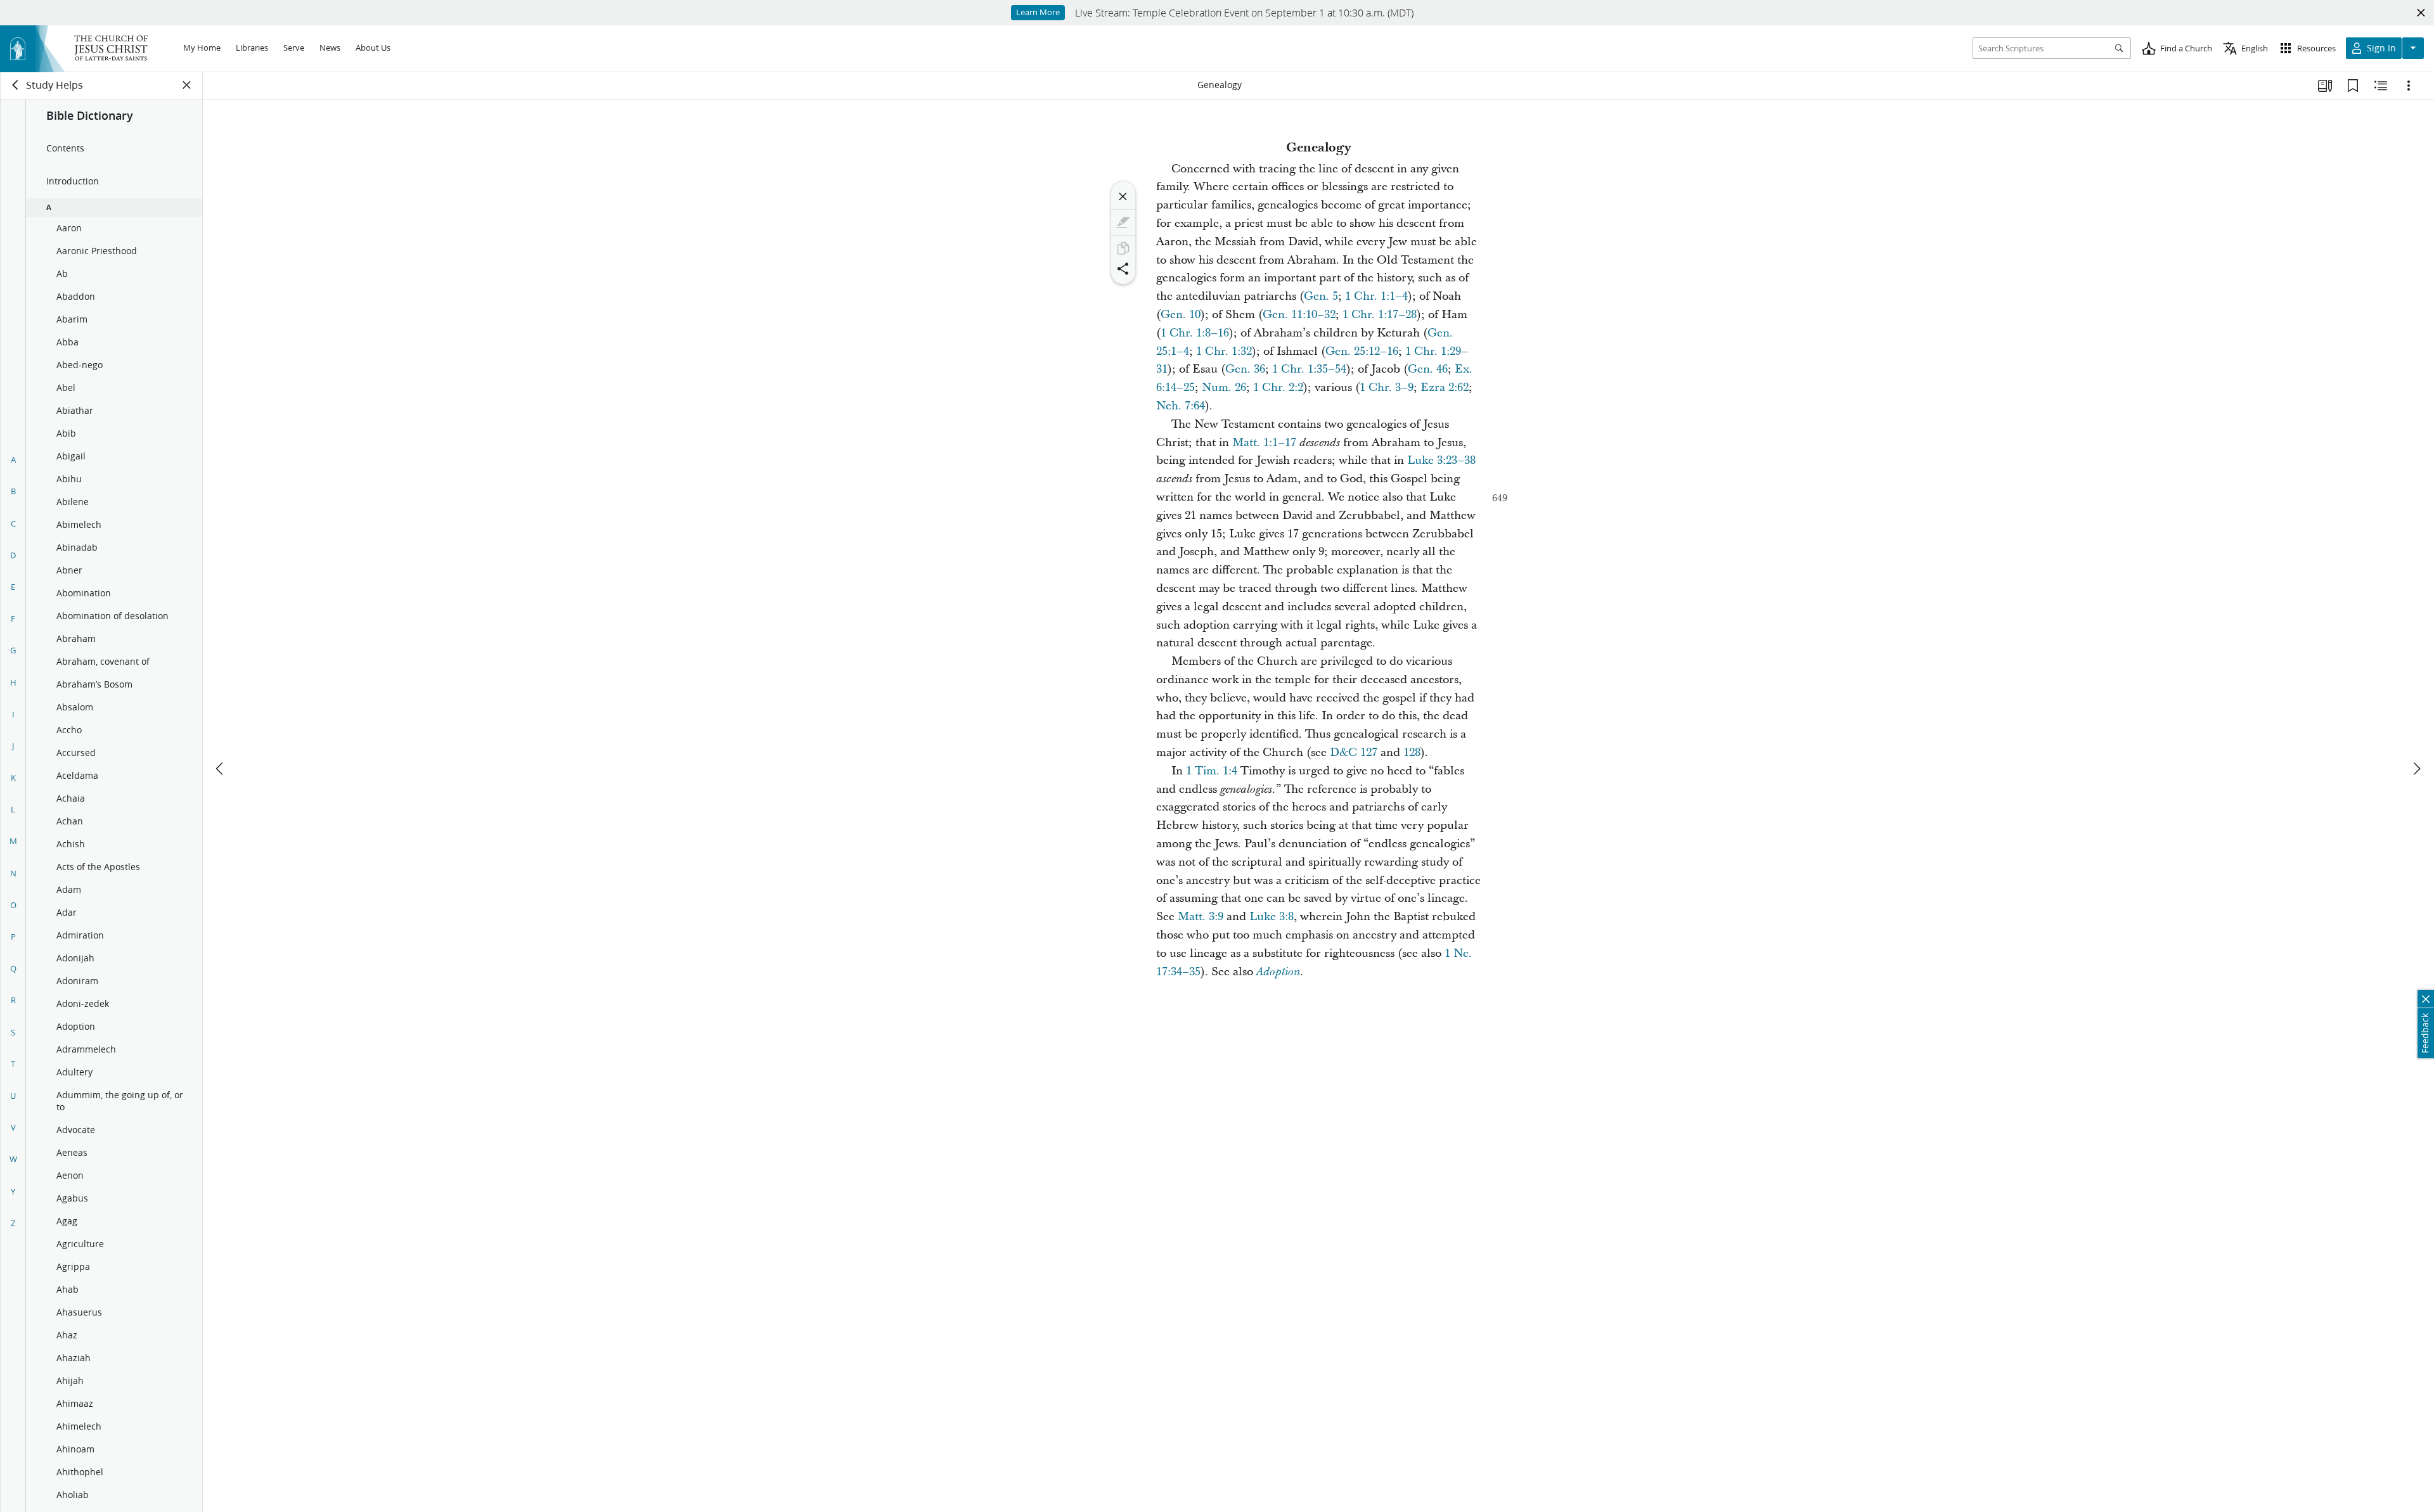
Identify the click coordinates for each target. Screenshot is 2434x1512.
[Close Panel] (187, 85)
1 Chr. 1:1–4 (1376, 296)
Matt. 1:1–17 (1264, 443)
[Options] (2409, 86)
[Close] (1123, 196)
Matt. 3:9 (1201, 917)
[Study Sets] (2325, 86)
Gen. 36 (1245, 369)
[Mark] (1123, 222)
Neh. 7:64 (1181, 406)
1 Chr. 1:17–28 (1380, 315)
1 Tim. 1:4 (1212, 771)
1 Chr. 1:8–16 (1195, 333)
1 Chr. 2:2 (1278, 388)
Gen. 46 (1428, 369)
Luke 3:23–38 (1441, 460)
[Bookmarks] (2353, 86)
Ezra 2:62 (1445, 388)
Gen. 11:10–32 (1299, 315)
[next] (2416, 769)
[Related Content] (2381, 86)
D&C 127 (1354, 753)
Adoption (1278, 972)
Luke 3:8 (1272, 917)
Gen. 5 (1321, 296)
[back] (16, 85)
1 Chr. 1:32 (1224, 351)
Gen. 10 (1181, 315)
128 (1412, 753)
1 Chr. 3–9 (1387, 388)
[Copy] (1123, 248)
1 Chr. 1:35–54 (1309, 369)
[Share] (1123, 269)
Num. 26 (1224, 388)
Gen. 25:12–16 (1362, 351)
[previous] (221, 769)
